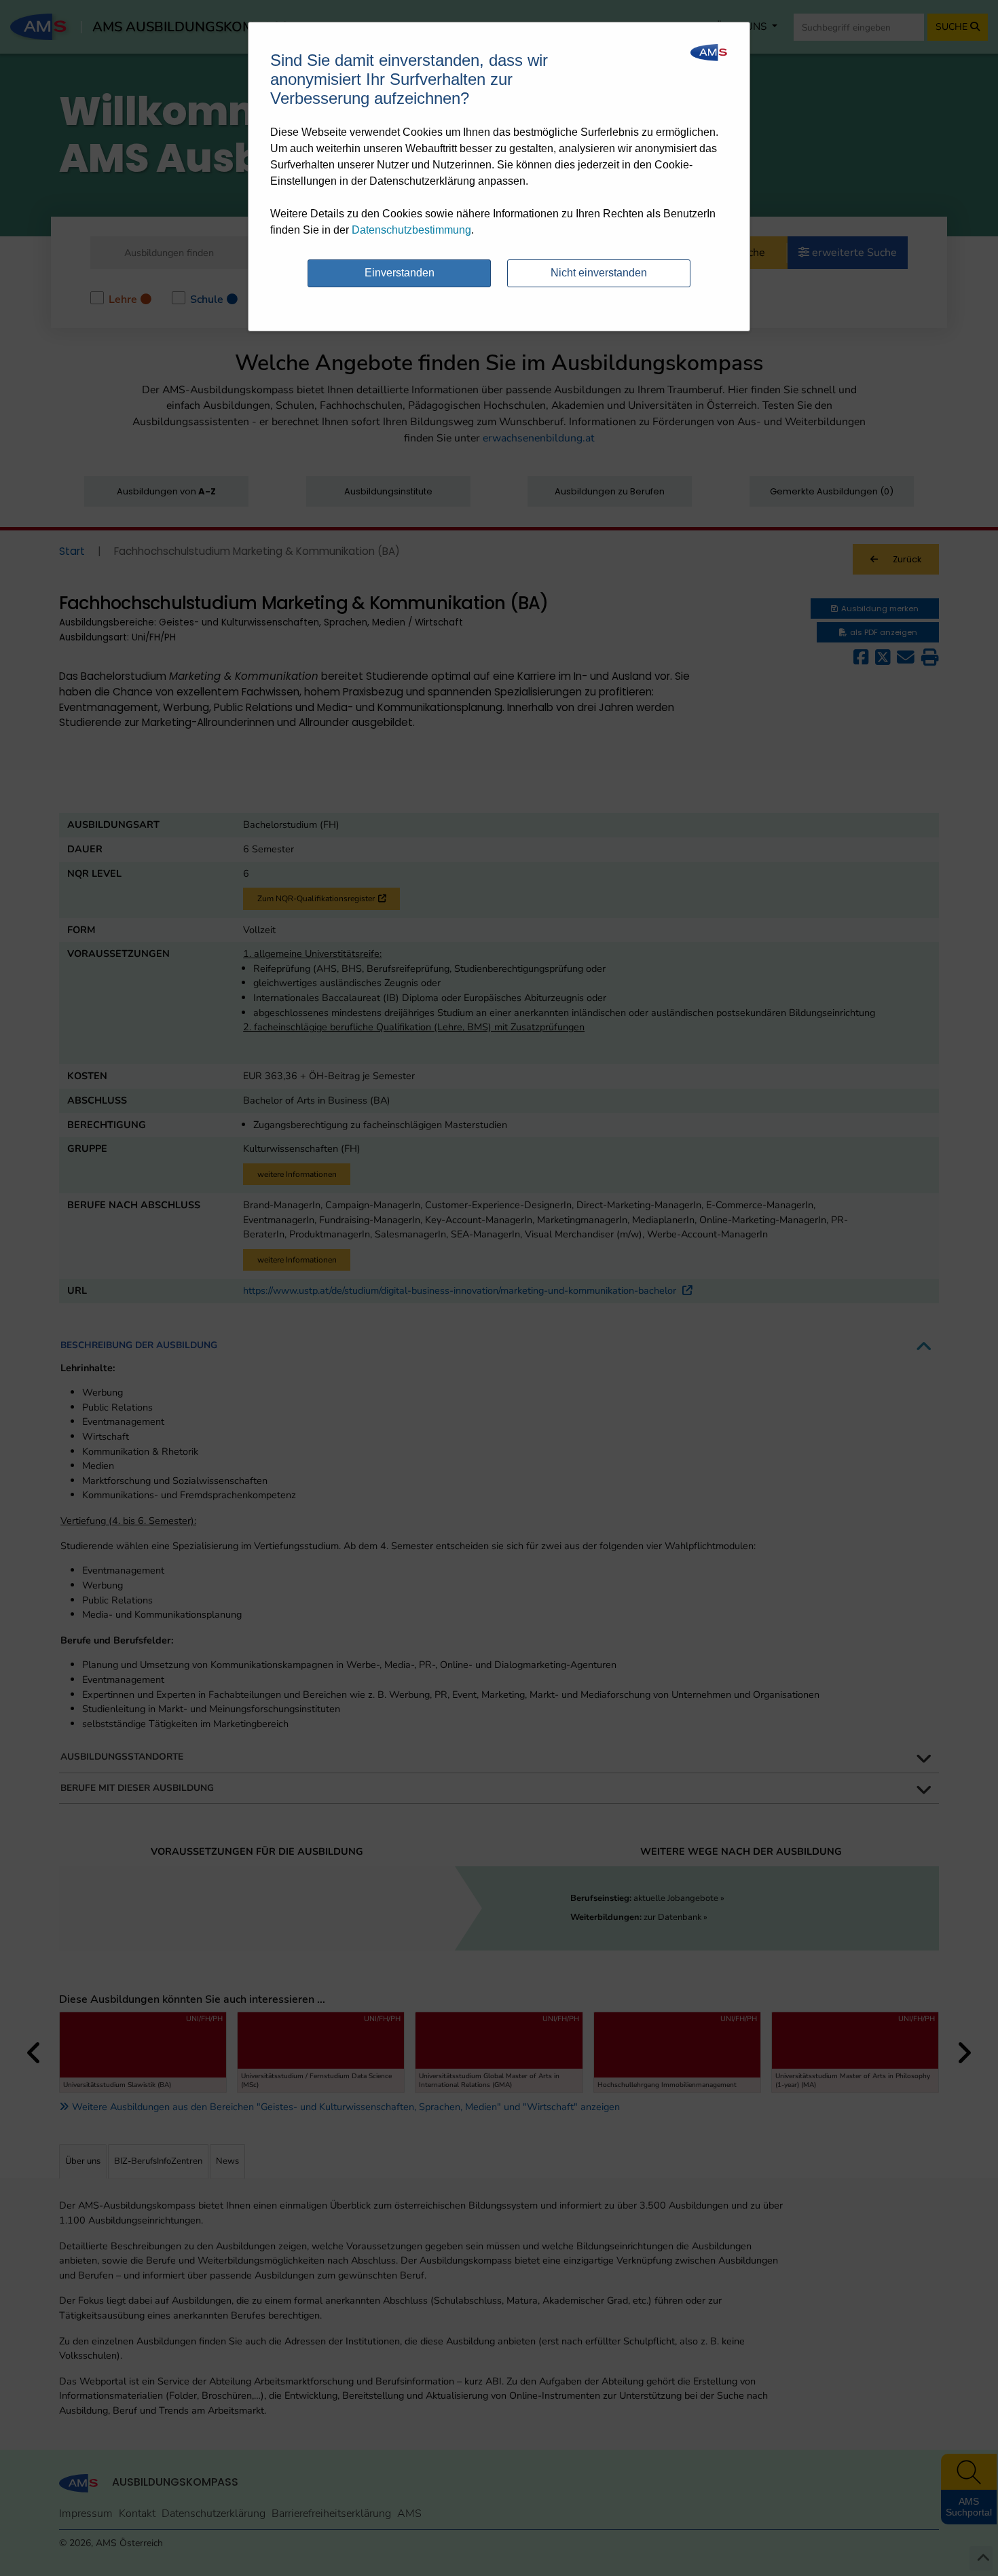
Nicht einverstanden (599, 273)
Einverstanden (400, 273)
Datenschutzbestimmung (411, 230)
